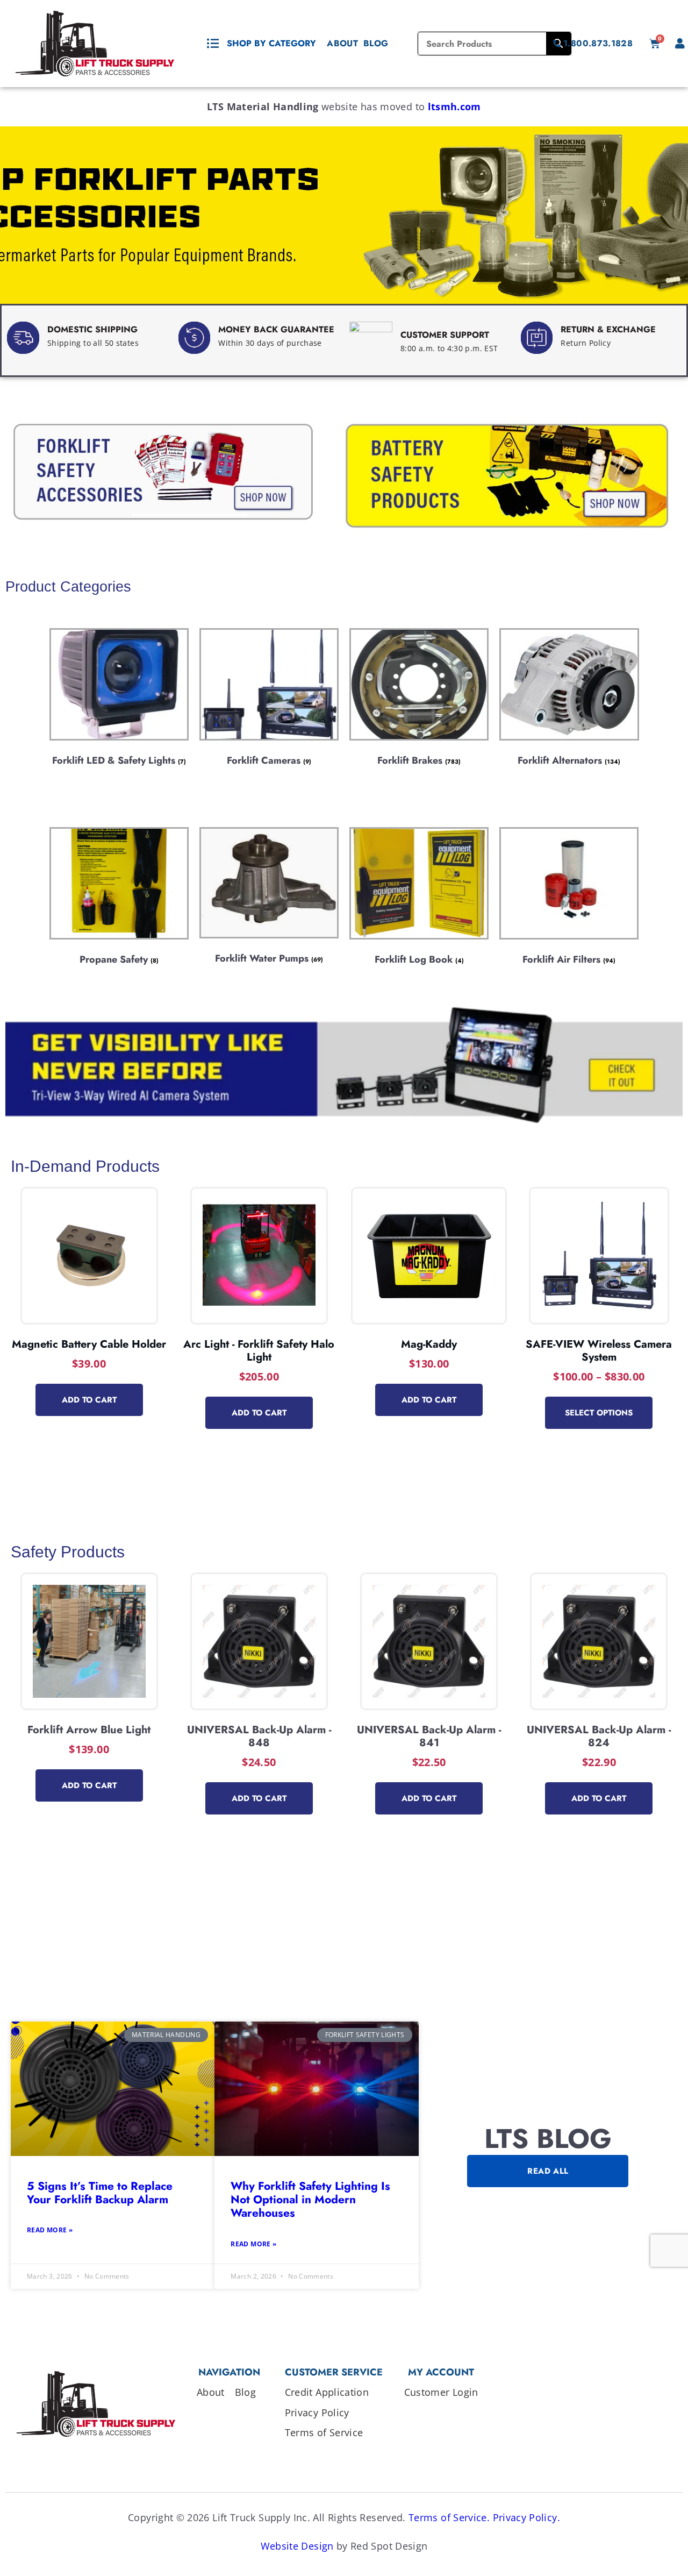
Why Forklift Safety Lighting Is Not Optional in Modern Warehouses (310, 2200)
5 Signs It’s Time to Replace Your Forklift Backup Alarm (100, 2193)
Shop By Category (271, 43)
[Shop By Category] (213, 44)
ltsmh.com (454, 106)
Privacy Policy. (526, 2517)
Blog (376, 43)
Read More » (50, 2230)
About (342, 43)
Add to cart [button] (89, 1400)
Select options (599, 1413)
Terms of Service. (449, 2517)
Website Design (297, 2546)
